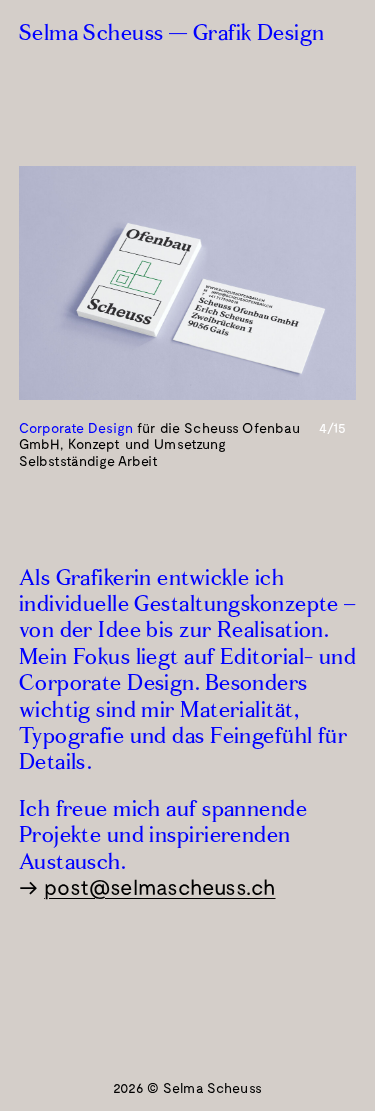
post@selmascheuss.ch (159, 886)
